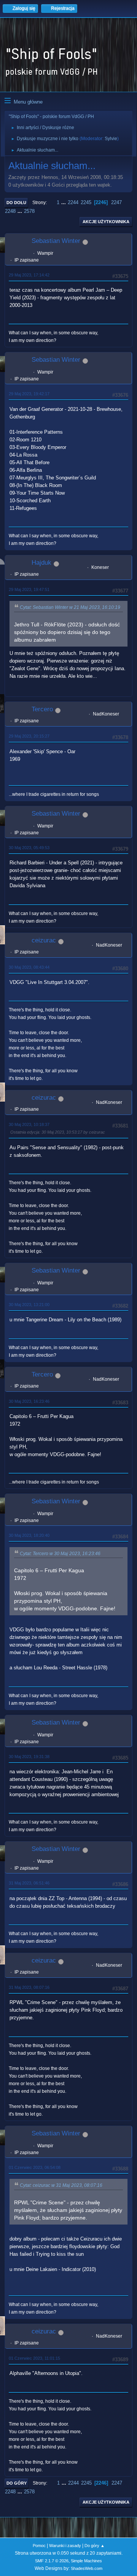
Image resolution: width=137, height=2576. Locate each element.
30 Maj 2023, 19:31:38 (29, 1757)
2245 (86, 202)
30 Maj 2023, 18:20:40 (29, 1535)
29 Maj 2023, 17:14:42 (29, 275)
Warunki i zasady (65, 2546)
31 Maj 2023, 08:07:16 (29, 1987)
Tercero (42, 709)
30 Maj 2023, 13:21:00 (29, 1305)
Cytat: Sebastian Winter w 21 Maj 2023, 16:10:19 (70, 607)
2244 (73, 202)
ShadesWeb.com (87, 2568)
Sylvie (111, 139)
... (64, 202)
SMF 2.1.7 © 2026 (52, 2561)
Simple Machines (86, 2561)
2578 (29, 211)
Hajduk (41, 563)
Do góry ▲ (95, 2546)
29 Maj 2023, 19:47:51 (29, 589)
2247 (116, 202)
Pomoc (39, 2546)
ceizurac (44, 940)
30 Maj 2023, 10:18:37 (29, 1124)
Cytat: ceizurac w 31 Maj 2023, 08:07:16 (61, 2185)
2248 (10, 211)
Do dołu (16, 203)
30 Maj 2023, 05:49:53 (29, 848)
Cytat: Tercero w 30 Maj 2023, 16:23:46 (60, 1554)
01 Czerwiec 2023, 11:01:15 (34, 2358)
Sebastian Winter (56, 241)
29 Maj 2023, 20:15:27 (29, 736)
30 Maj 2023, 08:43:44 (29, 967)
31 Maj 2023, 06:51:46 (29, 1883)
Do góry (17, 2483)
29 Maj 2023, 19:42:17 (29, 394)
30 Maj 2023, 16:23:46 (29, 1401)
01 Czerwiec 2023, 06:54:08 (35, 2167)
